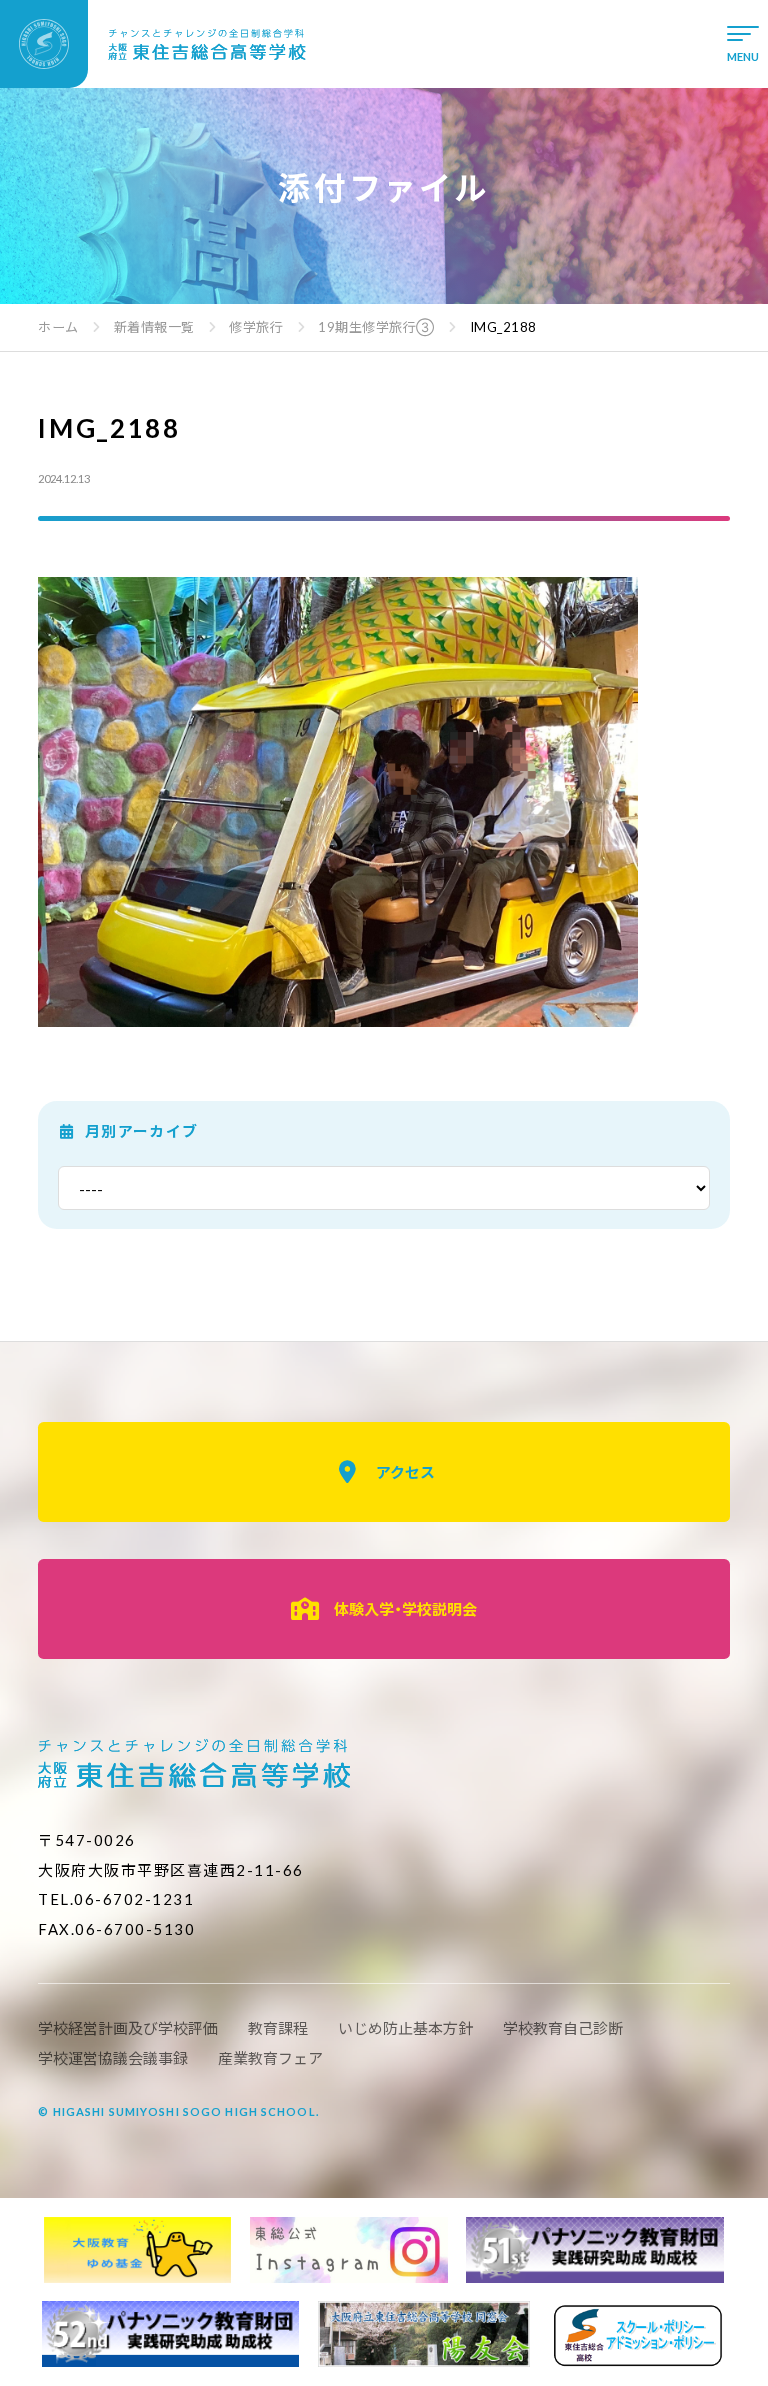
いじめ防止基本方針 (405, 2028)
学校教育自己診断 (563, 2028)
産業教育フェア (270, 2058)
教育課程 (278, 2028)
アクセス (405, 1472)
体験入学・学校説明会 (405, 1609)
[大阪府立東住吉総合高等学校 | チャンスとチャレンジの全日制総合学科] (153, 44)
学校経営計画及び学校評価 (128, 2028)
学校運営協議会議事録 (113, 2058)
